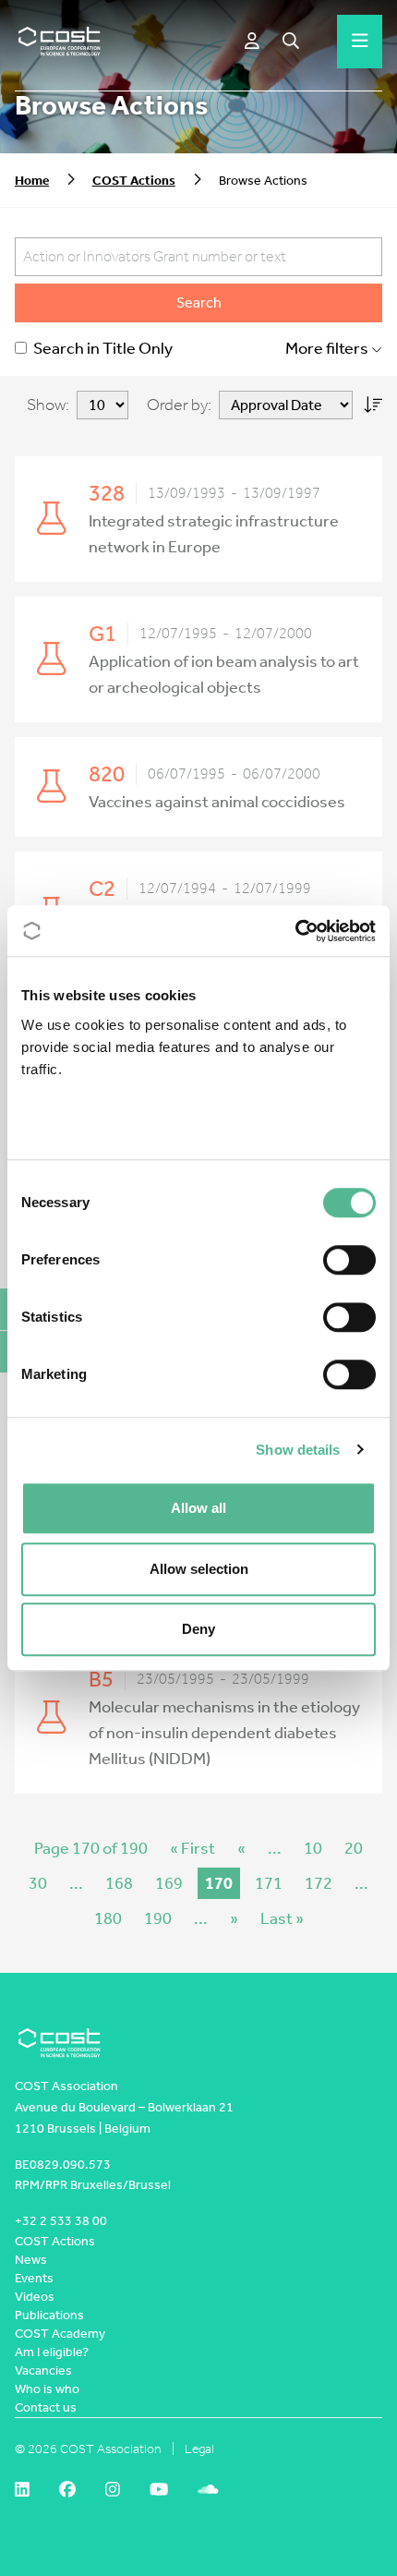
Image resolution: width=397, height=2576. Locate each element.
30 (38, 1883)
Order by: (179, 405)
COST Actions (134, 181)
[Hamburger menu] (360, 42)
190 (158, 1918)
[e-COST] (252, 42)
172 (319, 1883)
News (31, 2260)
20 (354, 1848)
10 (313, 1848)
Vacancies (43, 2370)
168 (119, 1883)
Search (199, 302)
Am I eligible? (52, 2352)
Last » (282, 1918)
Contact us (46, 2407)
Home (32, 181)
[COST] (60, 42)
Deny (198, 1629)
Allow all (198, 1508)
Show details (298, 1450)
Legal (199, 2449)
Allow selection (199, 1569)
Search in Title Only (102, 349)
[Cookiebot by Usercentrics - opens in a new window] (295, 931)
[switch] (349, 1260)
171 (269, 1883)
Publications (49, 2315)
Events (34, 2278)
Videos (35, 2297)
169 (169, 1883)
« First (192, 1848)
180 (108, 1918)
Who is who (47, 2389)
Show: (48, 405)
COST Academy (60, 2334)
